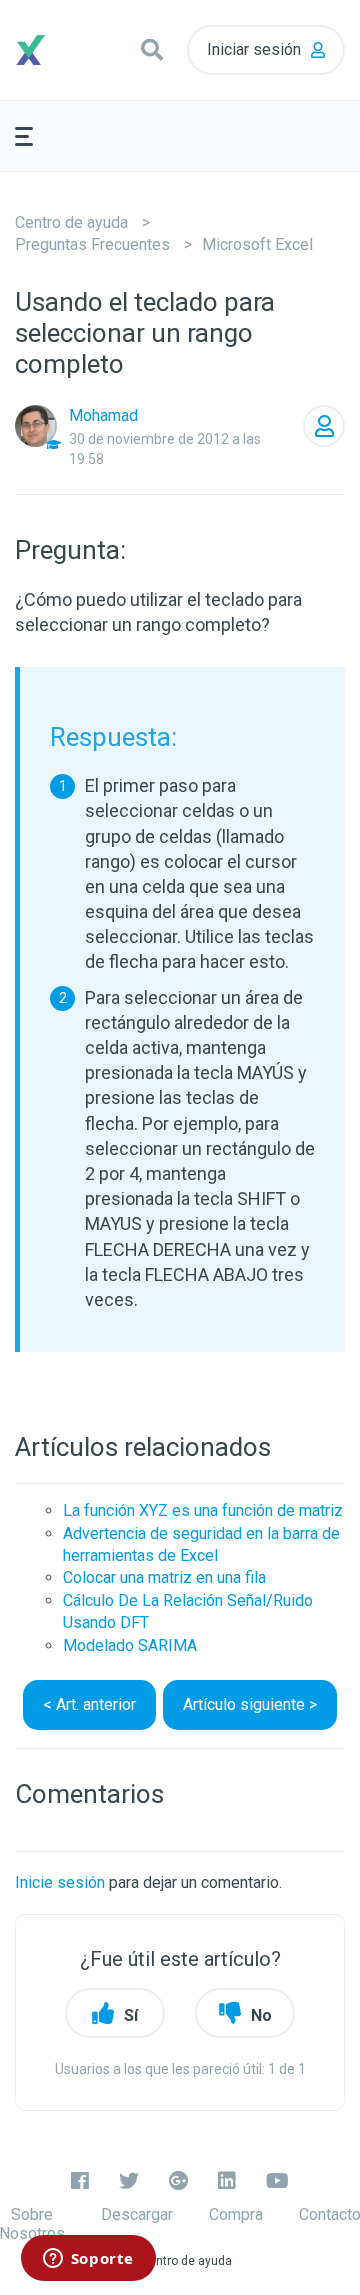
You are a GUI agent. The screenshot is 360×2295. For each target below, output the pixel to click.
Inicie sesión (60, 1882)
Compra (236, 2214)
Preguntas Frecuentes (92, 244)
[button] (152, 50)
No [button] (261, 2015)
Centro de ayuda (71, 222)
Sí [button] (131, 2015)
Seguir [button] (324, 426)
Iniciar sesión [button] (254, 49)
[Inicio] (56, 50)
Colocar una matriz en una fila (164, 1577)
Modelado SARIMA (130, 1645)
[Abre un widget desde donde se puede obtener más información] (88, 2260)
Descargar (137, 2214)
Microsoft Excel (257, 244)
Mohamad (103, 415)
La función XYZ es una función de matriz (203, 1510)
